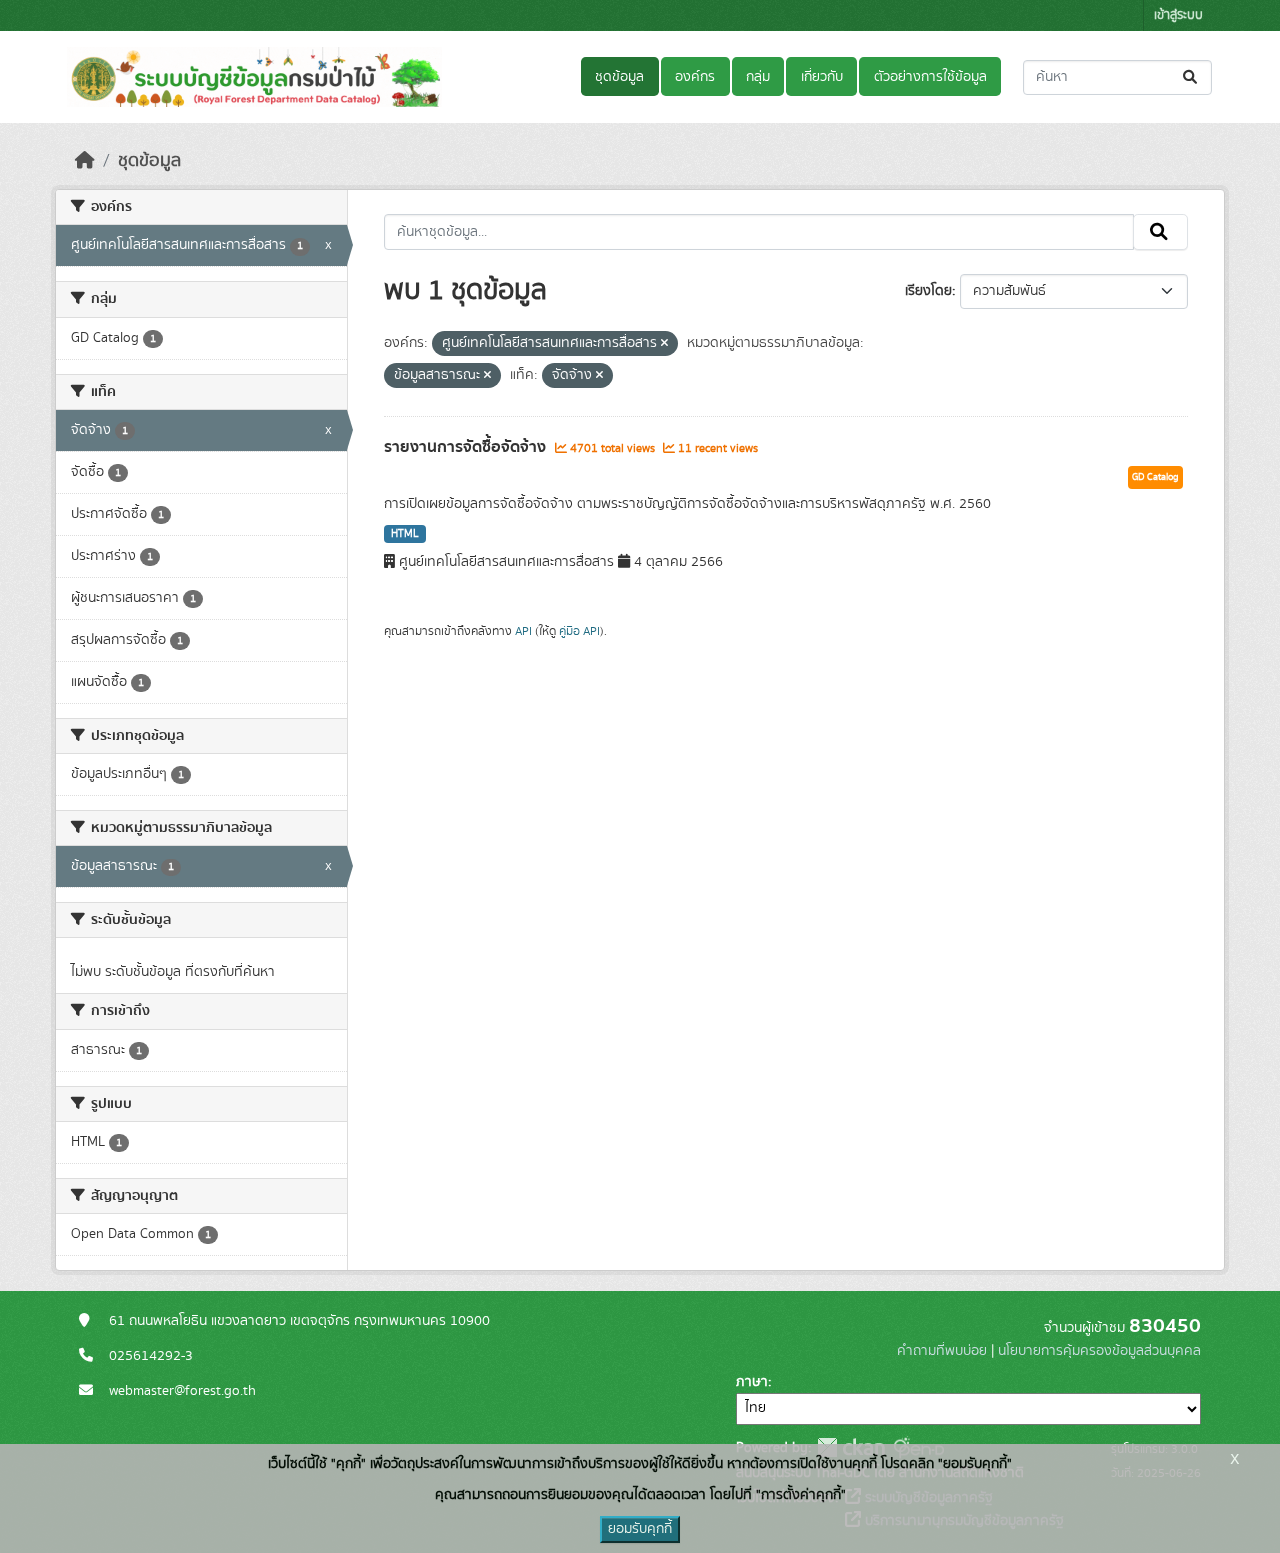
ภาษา (752, 1382)
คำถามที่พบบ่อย (942, 1351)
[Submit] (1191, 77)
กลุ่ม (758, 77)
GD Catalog (1155, 477)
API (523, 631)
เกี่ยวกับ (822, 77)
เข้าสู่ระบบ (1178, 15)
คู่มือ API (579, 631)
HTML (405, 534)
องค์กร (695, 77)
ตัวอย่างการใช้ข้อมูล (930, 77)
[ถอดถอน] (664, 344)
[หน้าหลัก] (85, 161)
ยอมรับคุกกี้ (640, 1529)
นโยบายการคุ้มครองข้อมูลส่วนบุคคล (1099, 1351)
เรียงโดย (928, 291)
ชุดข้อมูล (619, 77)
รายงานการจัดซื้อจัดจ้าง (467, 447)
